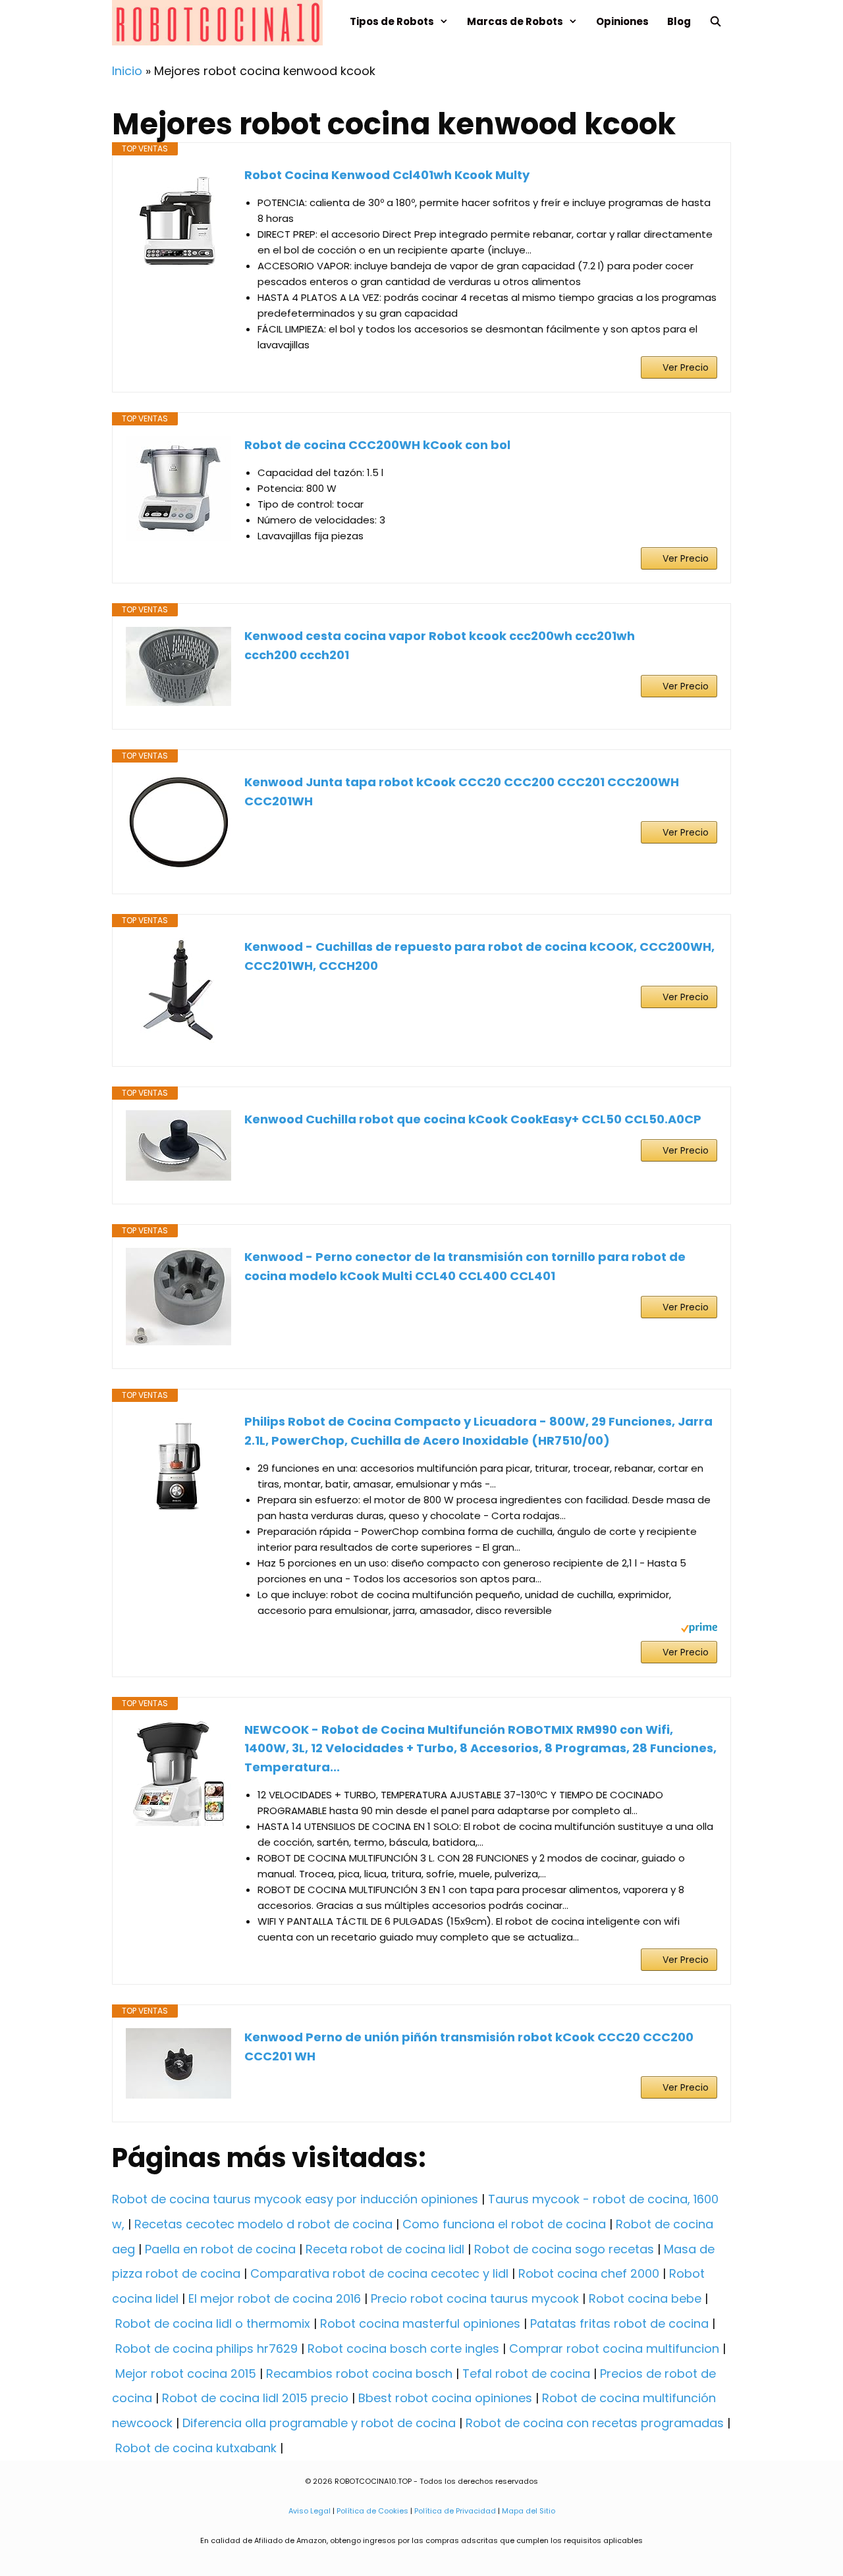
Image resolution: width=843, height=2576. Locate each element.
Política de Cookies (372, 2511)
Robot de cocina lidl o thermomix (213, 2323)
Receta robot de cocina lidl (385, 2249)
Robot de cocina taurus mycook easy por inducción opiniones (295, 2199)
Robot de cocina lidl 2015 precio (255, 2398)
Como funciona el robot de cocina (504, 2224)
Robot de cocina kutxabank (196, 2448)
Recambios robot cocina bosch (359, 2374)
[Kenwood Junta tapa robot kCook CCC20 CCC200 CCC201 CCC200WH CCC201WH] (178, 822)
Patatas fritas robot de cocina (619, 2323)
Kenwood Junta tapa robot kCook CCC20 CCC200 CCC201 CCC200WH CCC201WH (462, 792)
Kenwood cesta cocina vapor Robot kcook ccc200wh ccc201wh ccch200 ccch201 (440, 645)
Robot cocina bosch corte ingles (403, 2348)
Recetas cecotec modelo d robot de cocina (263, 2224)
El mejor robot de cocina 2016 (275, 2298)
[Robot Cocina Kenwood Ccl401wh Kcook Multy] (178, 219)
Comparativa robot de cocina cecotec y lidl (379, 2273)
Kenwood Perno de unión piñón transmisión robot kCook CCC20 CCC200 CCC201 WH (469, 2047)
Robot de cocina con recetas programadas (595, 2423)
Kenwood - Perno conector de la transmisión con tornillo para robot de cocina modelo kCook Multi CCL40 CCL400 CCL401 (465, 1266)
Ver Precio (686, 367)
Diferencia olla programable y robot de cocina (319, 2423)
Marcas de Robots (515, 21)
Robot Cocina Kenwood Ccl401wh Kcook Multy (387, 175)
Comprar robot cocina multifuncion (614, 2348)
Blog (679, 21)
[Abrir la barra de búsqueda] (716, 21)
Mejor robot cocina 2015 (186, 2374)
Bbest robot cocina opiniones (445, 2398)
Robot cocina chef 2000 (589, 2273)
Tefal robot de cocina (526, 2374)
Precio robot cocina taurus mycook (475, 2298)
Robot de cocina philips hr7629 (206, 2348)
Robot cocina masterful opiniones (420, 2323)
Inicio (127, 71)
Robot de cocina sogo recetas (564, 2249)
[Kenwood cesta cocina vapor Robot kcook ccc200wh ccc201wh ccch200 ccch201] (178, 666)
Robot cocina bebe (645, 2298)
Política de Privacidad (455, 2511)
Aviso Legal (310, 2511)
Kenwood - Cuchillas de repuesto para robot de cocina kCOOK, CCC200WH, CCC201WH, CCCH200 (479, 956)
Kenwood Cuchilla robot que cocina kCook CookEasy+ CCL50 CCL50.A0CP (473, 1119)
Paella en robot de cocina (220, 2249)
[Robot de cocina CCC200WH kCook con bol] (178, 489)
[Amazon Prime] (699, 1629)
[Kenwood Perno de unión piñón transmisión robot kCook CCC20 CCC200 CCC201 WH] (178, 2063)
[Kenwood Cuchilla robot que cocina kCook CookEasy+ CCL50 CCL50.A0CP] (178, 1145)
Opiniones (622, 21)
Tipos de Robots (392, 21)
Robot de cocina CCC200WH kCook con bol (377, 445)
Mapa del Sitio (529, 2511)
